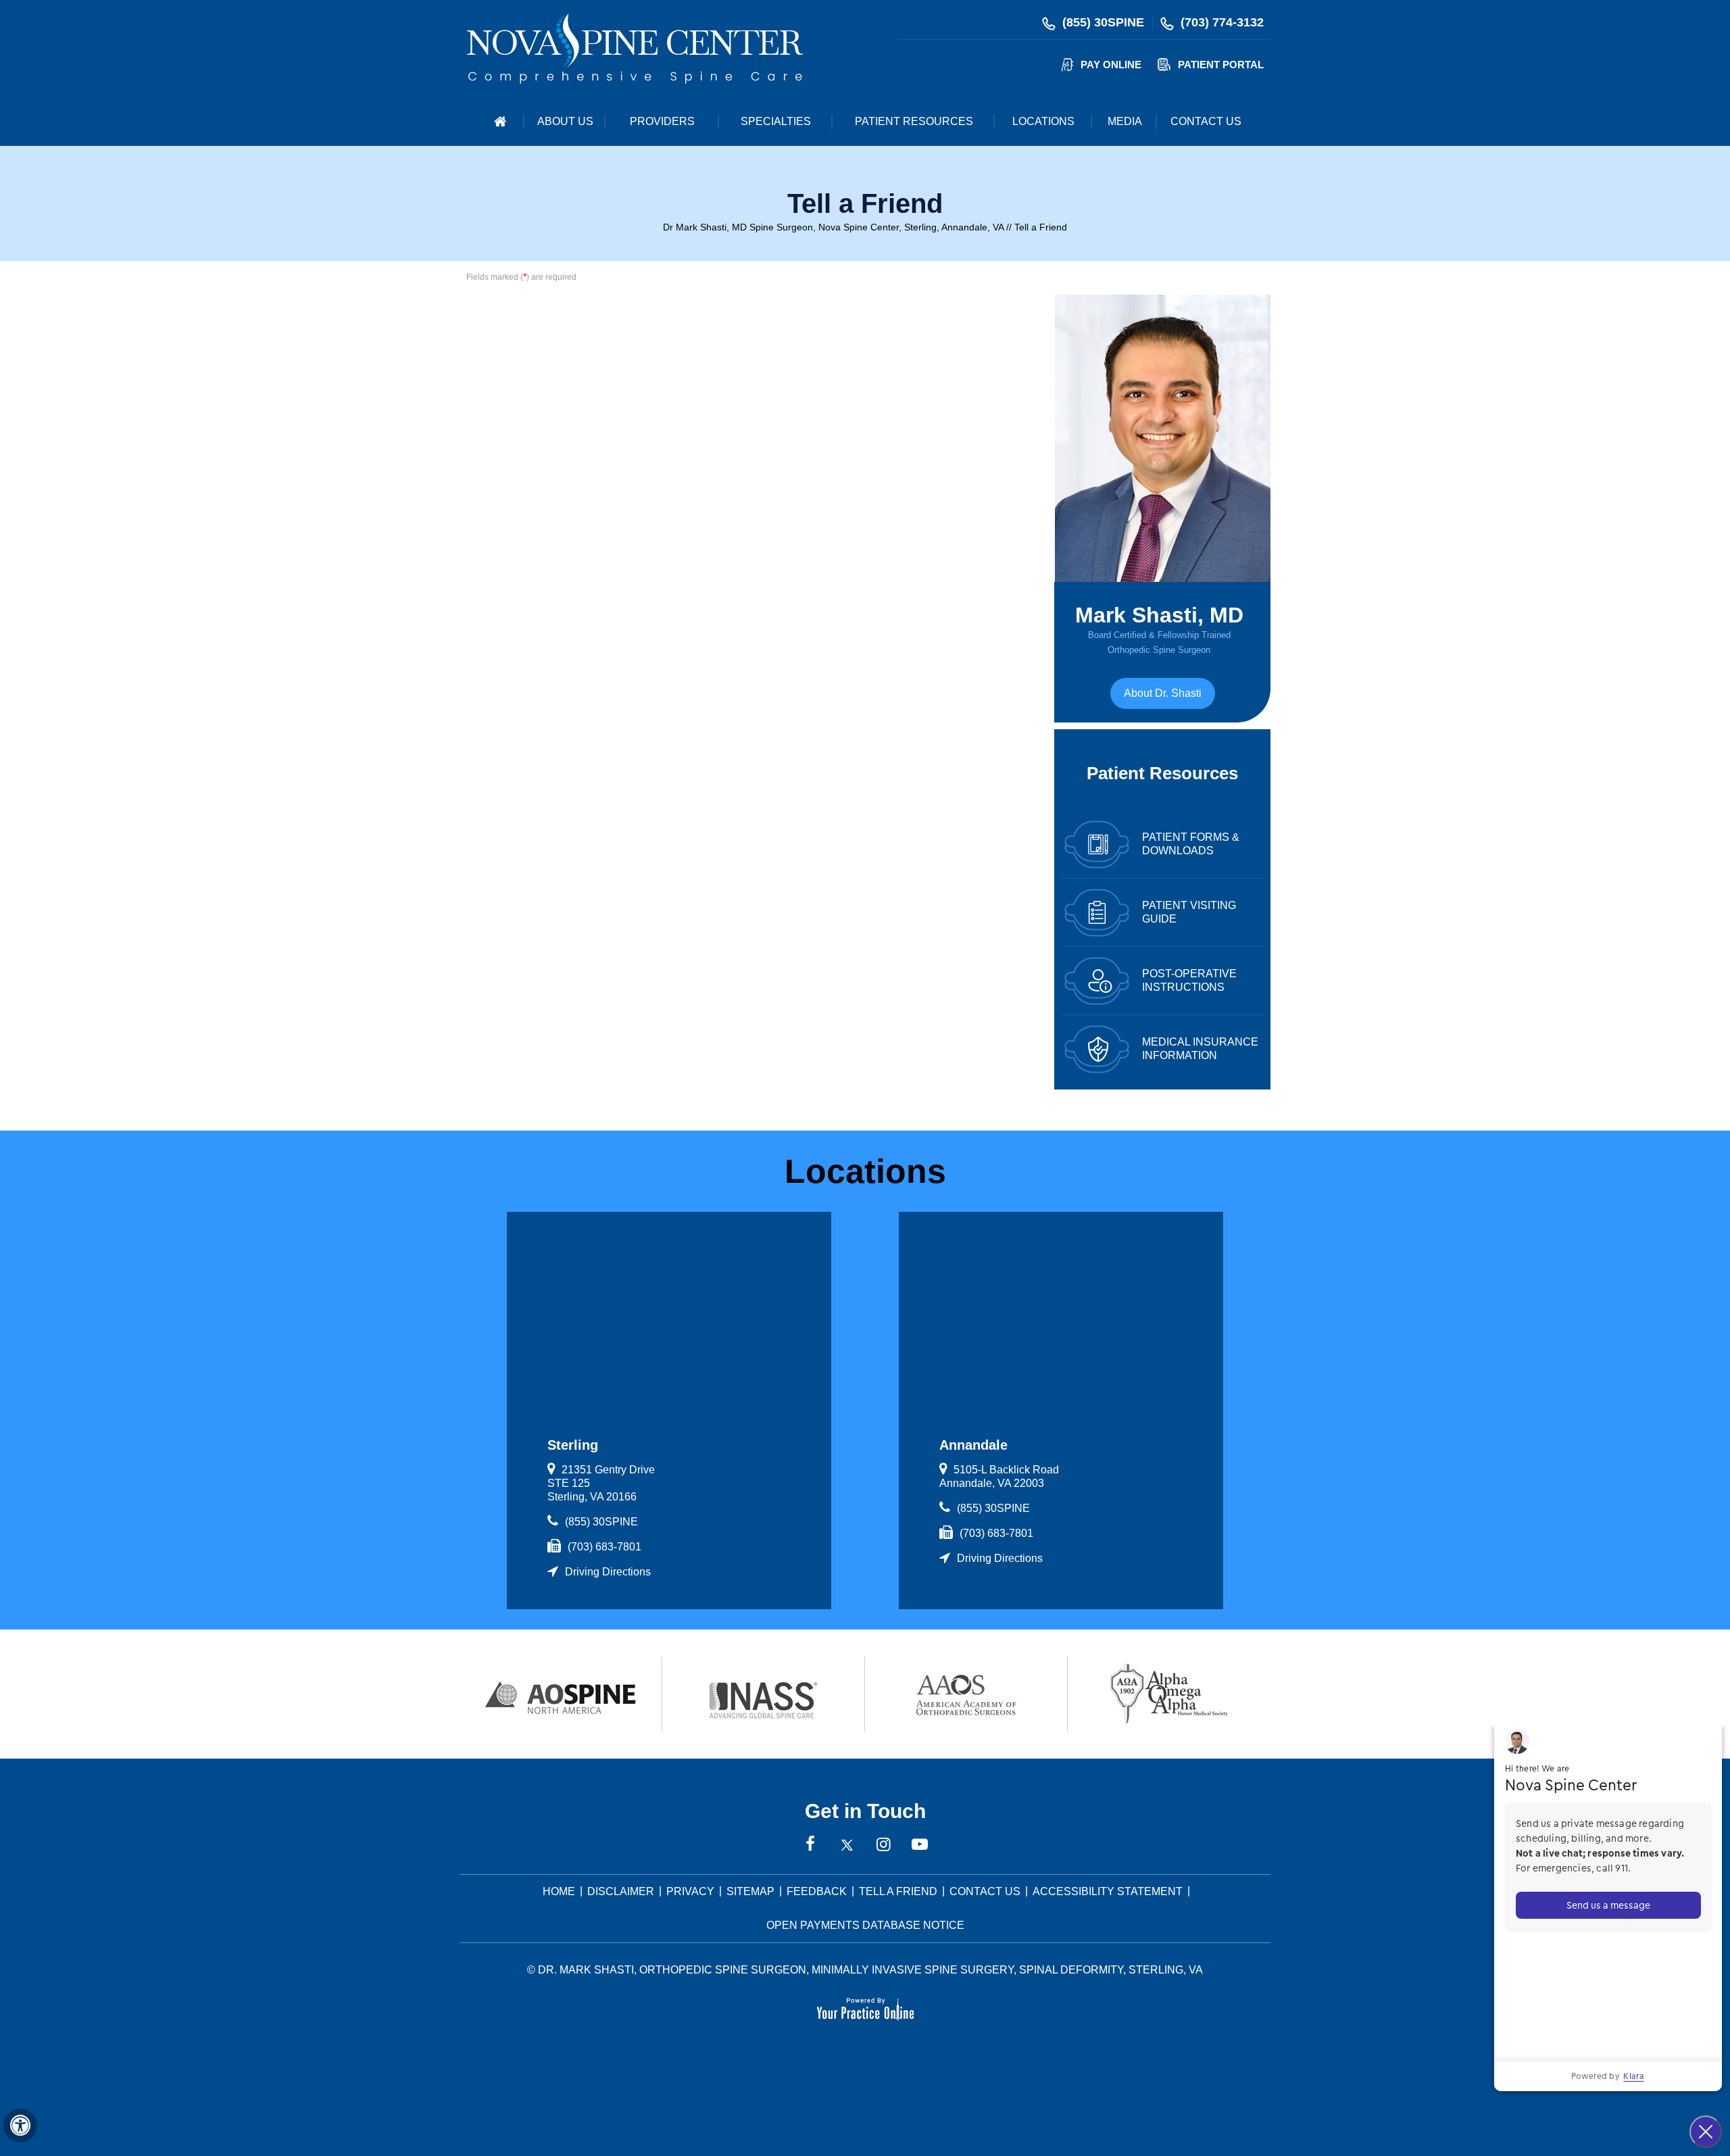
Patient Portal (1221, 65)
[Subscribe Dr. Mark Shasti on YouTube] (920, 1845)
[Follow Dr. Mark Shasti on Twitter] (847, 1845)
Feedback (817, 1891)
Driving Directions (608, 1572)
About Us (565, 121)
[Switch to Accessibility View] (20, 2126)
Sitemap (750, 1891)
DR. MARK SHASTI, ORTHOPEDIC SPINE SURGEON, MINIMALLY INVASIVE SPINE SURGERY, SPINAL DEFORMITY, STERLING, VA (870, 1970)
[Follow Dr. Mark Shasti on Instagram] (883, 1845)
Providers (662, 121)
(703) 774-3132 (1222, 22)
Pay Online (1111, 65)
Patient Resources (914, 121)
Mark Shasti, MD (1159, 629)
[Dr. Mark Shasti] (635, 48)
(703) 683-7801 (604, 1547)
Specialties (776, 121)
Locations (1043, 121)
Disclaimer (621, 1891)
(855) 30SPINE (1103, 22)
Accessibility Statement (1108, 1891)
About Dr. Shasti (1163, 693)
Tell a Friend (898, 1891)
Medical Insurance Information (1200, 1049)
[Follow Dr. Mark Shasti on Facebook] (810, 1845)
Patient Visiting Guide (1189, 912)
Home (500, 122)
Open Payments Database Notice (865, 1925)
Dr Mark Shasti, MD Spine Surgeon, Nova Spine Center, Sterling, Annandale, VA (833, 227)
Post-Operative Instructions (1189, 980)
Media (1125, 121)
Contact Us (1206, 121)
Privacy (690, 1891)
